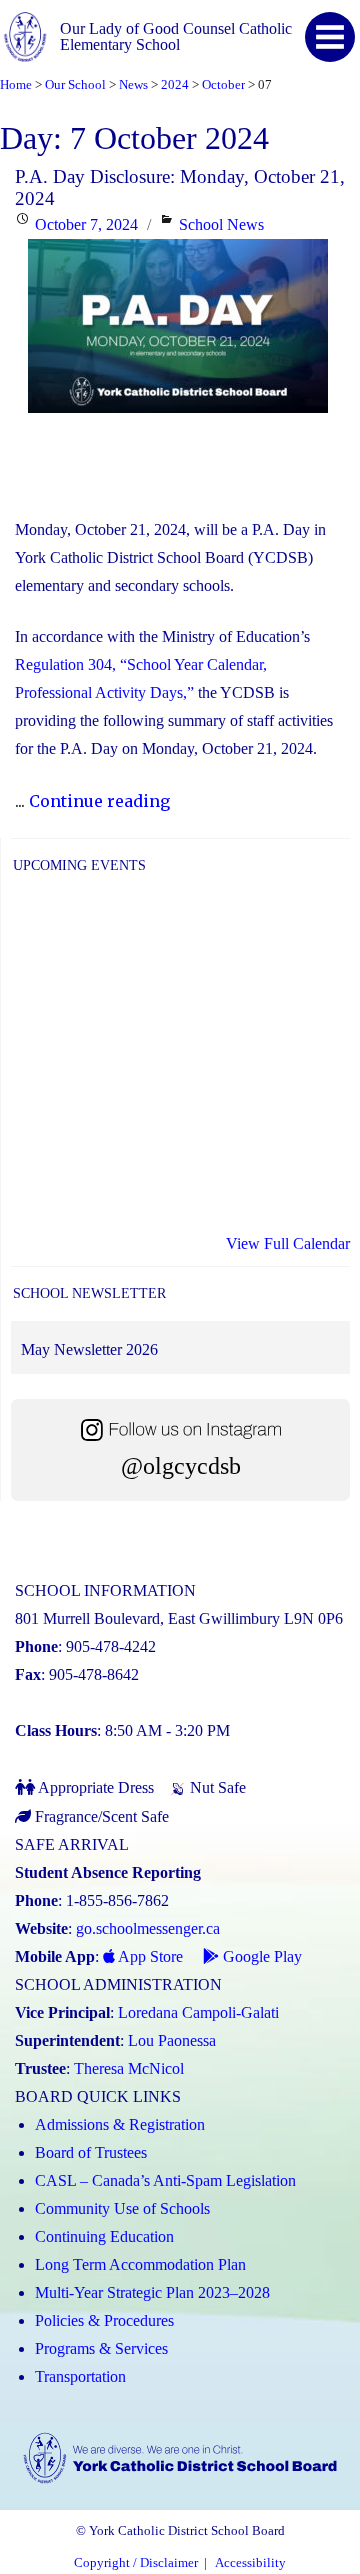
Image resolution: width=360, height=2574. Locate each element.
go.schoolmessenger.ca (148, 1928)
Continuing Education (104, 2236)
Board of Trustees (91, 2152)
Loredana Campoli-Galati (198, 2012)
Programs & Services (101, 2348)
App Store (149, 1956)
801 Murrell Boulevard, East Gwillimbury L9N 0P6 (179, 1618)
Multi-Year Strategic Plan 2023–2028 (152, 2292)
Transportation (80, 2376)
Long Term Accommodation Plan (140, 2264)
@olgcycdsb (181, 1466)
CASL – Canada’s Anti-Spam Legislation (165, 2180)
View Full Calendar (288, 1243)
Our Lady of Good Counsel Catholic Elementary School (176, 36)
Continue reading (99, 801)
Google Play (260, 1956)
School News (221, 224)
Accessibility (250, 2563)
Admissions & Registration (120, 2124)
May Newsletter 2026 (89, 1349)
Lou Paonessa (172, 2040)
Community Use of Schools (122, 2208)
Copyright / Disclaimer (136, 2563)
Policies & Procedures (104, 2320)
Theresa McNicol (129, 2068)
